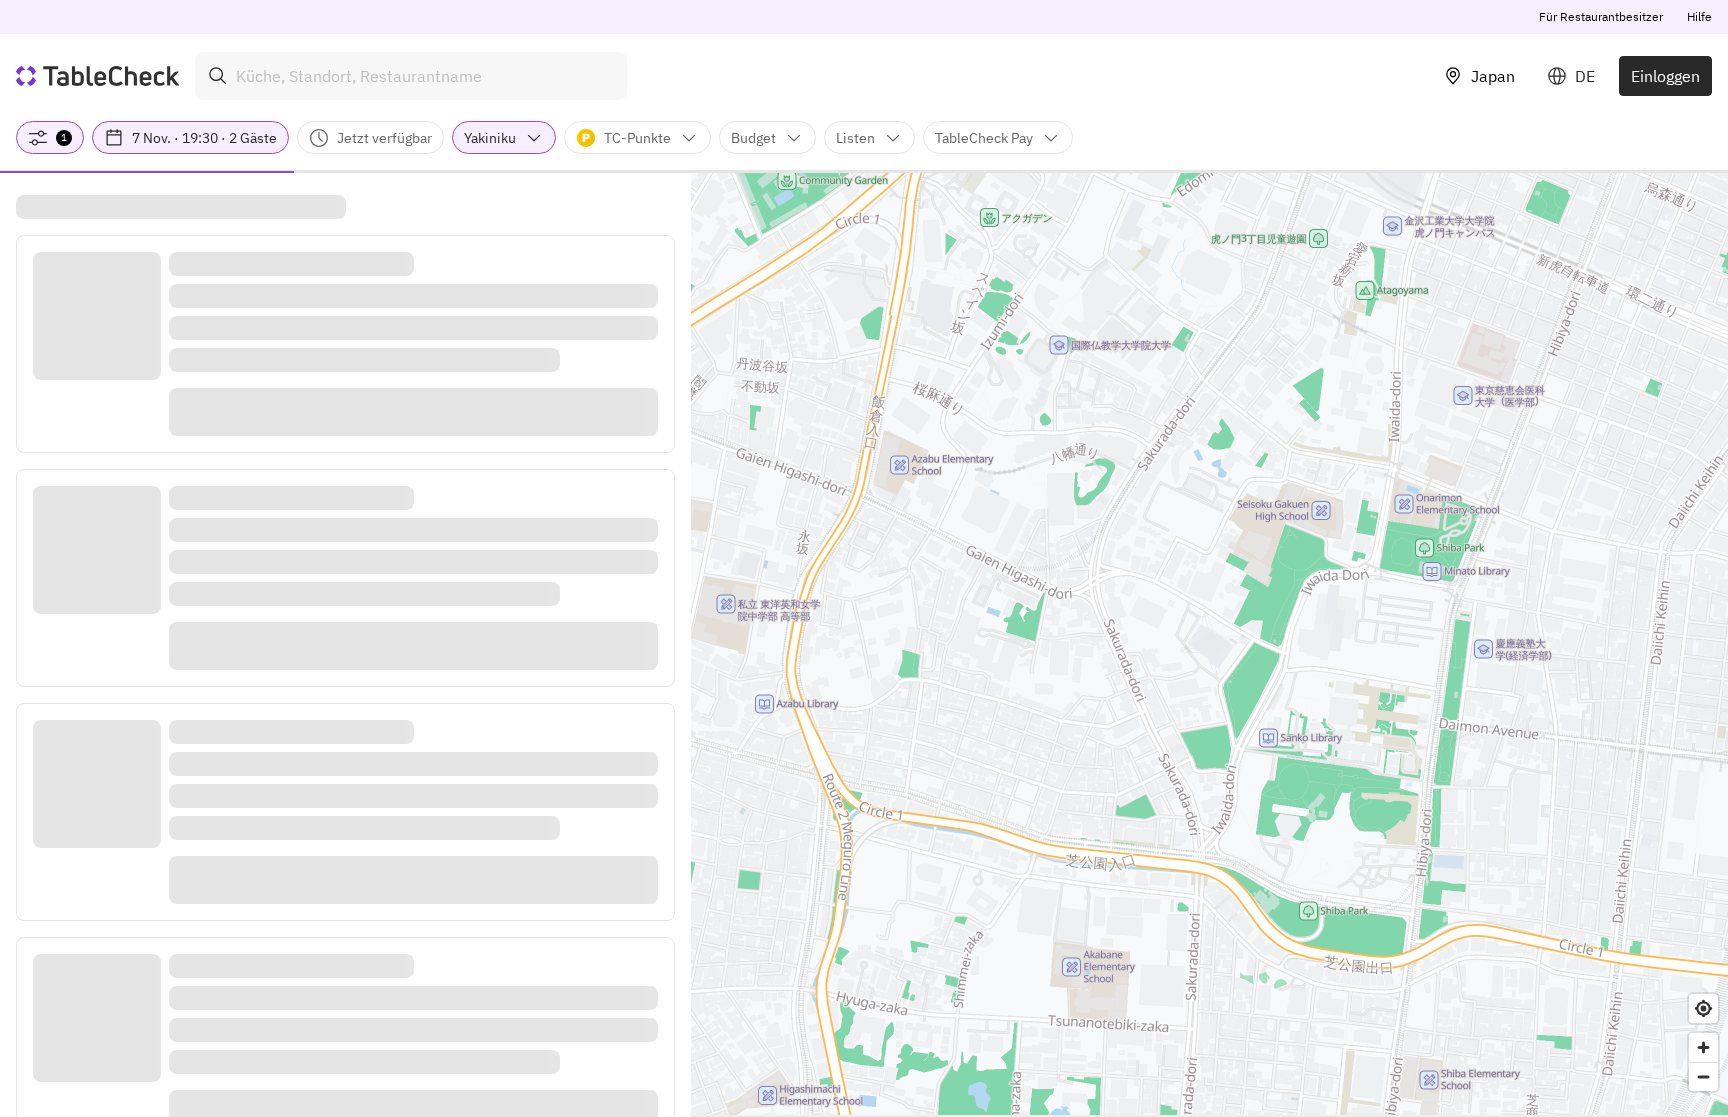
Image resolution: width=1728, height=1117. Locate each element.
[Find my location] (1703, 1008)
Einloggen (1665, 76)
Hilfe (1699, 16)
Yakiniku (490, 138)
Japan (1493, 76)
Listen (855, 138)
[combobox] (411, 76)
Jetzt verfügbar (384, 138)
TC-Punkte (637, 138)
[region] (1209, 644)
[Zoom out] (1703, 1076)
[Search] (218, 76)
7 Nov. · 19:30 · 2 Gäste (204, 138)
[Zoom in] (1703, 1047)
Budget (753, 138)
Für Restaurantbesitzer (1601, 16)
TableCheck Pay (984, 138)
